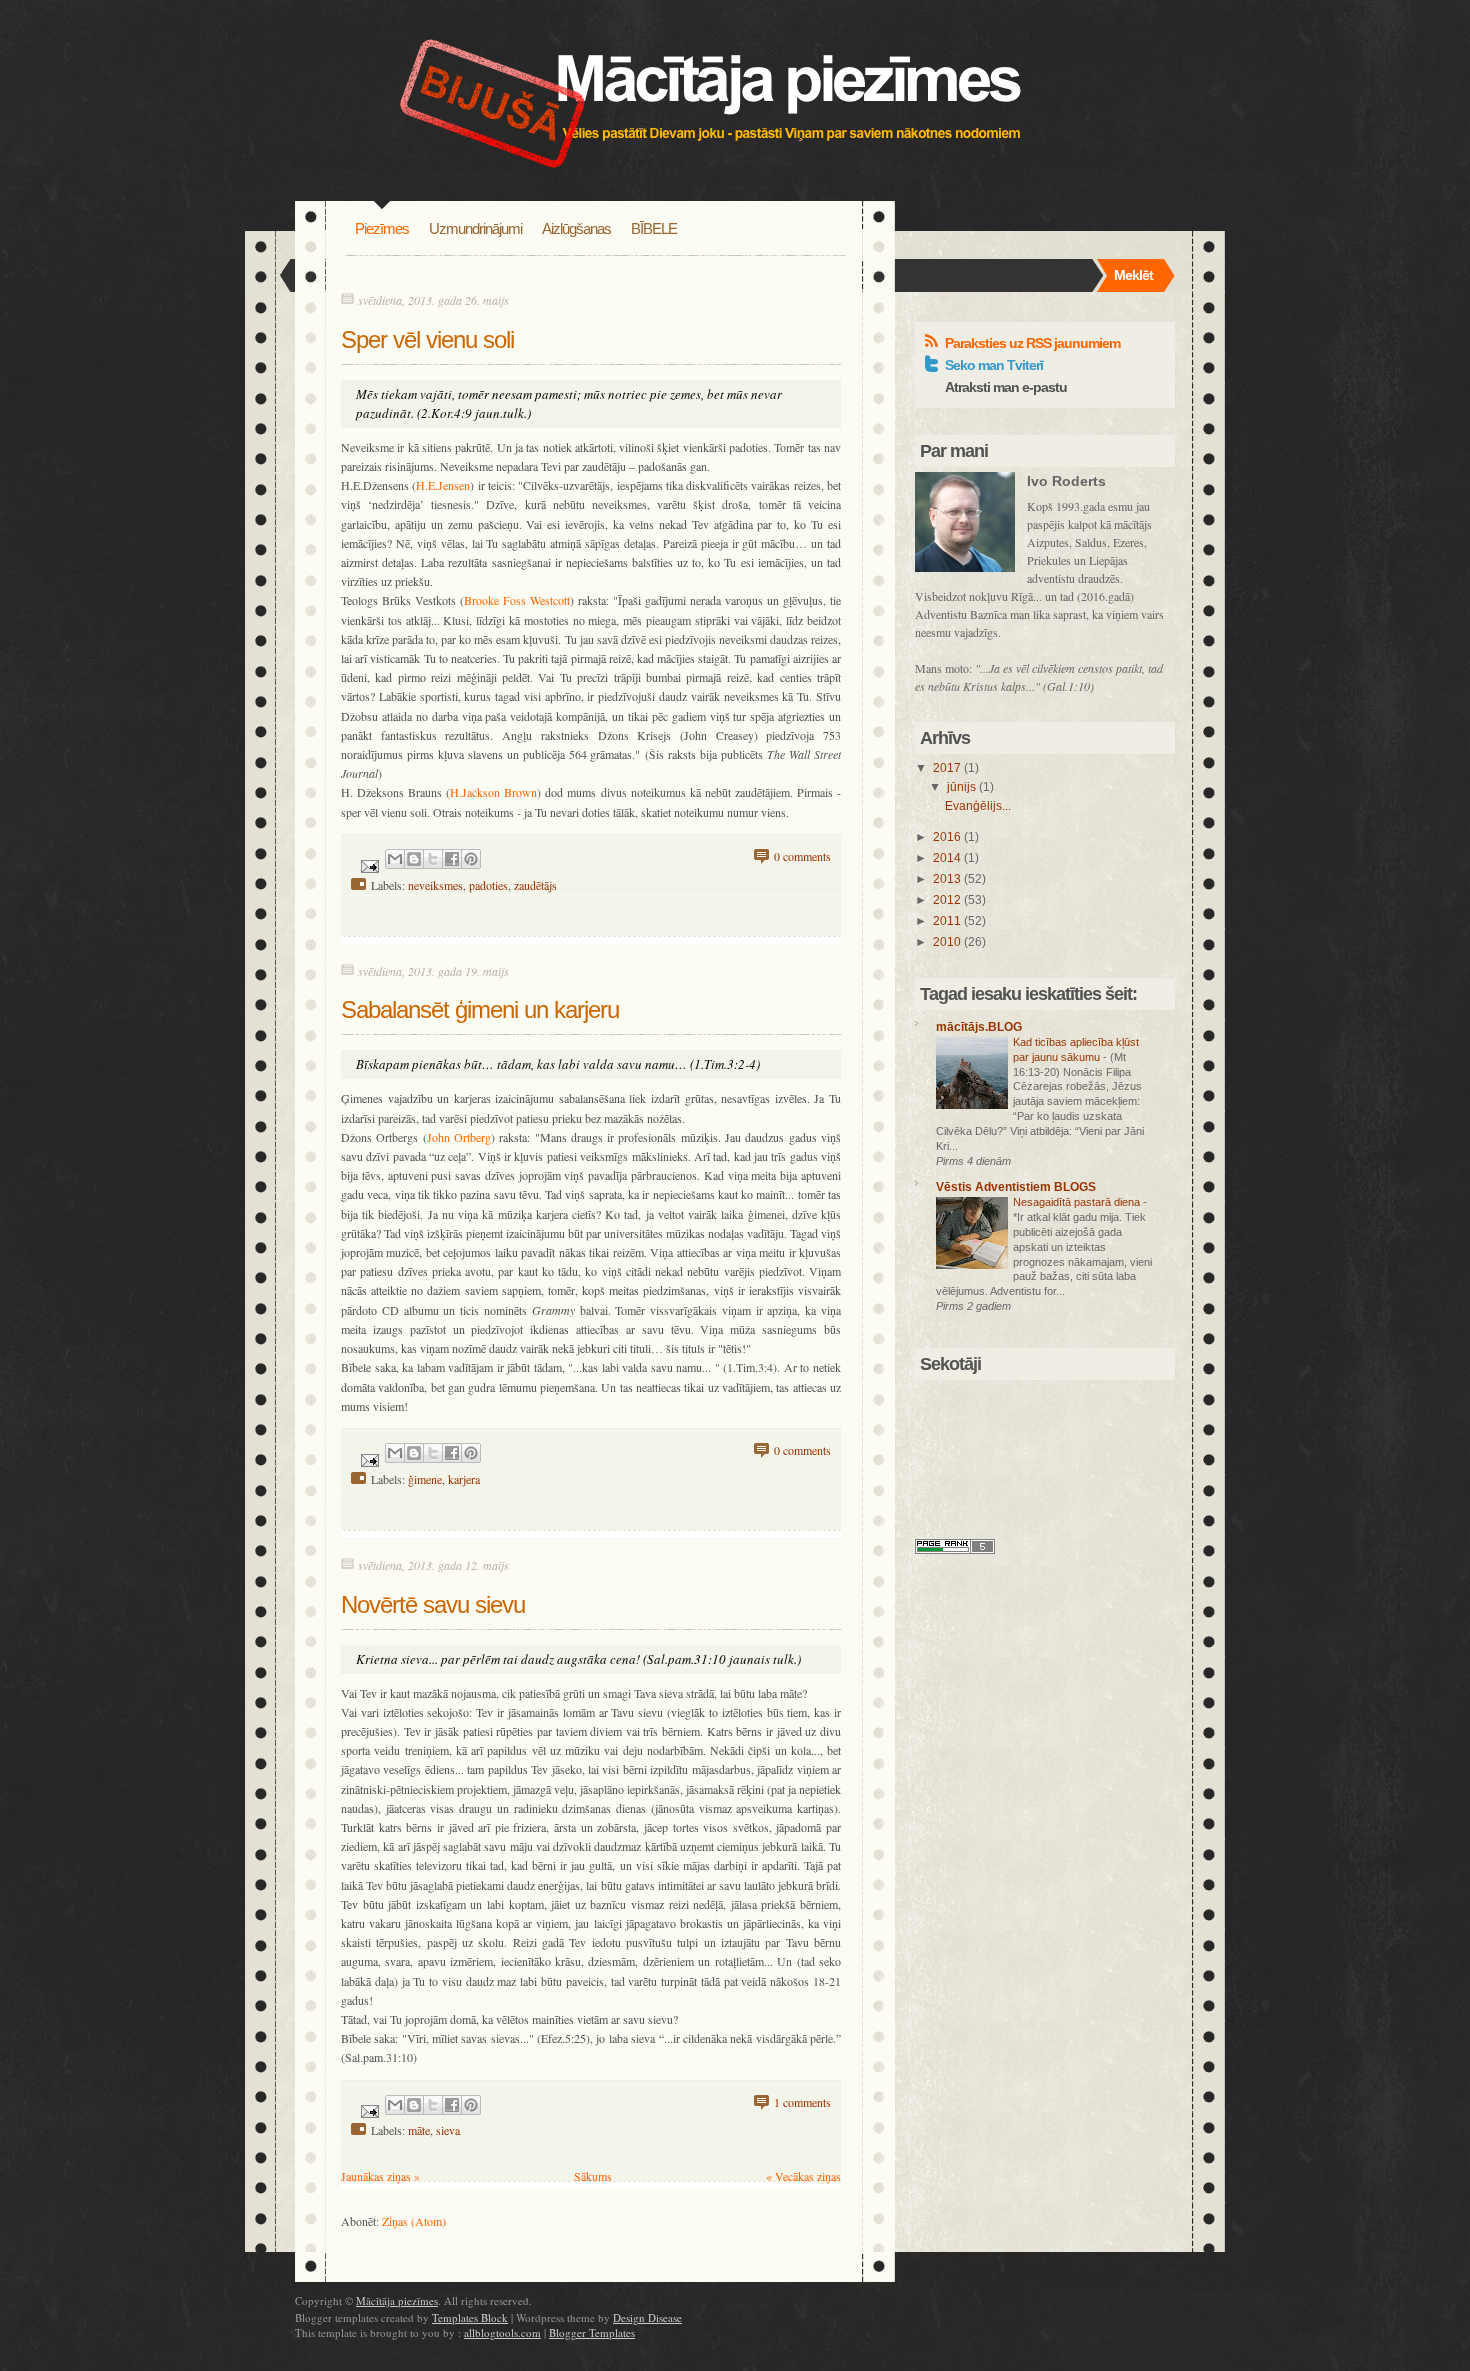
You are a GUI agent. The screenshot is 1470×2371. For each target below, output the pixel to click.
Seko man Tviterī (994, 365)
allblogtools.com (502, 2332)
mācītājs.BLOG (979, 1027)
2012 (948, 900)
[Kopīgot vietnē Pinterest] (471, 859)
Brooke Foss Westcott (517, 600)
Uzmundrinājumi (475, 228)
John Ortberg (459, 1137)
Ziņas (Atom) (414, 2221)
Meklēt (1133, 275)
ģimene (425, 1479)
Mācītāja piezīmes (397, 2300)
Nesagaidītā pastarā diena (1078, 1202)
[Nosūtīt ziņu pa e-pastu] (368, 864)
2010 (948, 942)
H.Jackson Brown (493, 792)
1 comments (802, 2102)
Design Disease (647, 2317)
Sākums (593, 2176)
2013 (948, 879)
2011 (948, 921)
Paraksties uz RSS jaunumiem (1032, 343)
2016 (948, 837)
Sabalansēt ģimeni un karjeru (480, 1010)
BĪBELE (654, 228)
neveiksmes (435, 885)
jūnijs (963, 787)
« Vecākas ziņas (803, 2176)
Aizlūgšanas (576, 228)
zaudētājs (535, 885)
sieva (448, 2130)
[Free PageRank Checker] (955, 1549)
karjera (464, 1479)
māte (419, 2130)
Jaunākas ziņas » (380, 2176)
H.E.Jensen (443, 485)
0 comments (802, 856)
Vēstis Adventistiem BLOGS (1016, 1187)
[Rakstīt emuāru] (414, 859)
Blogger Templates (592, 2332)
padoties (488, 885)
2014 (948, 858)
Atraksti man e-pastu (1006, 387)
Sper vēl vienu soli (427, 340)
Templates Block (470, 2317)
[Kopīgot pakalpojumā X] (433, 859)
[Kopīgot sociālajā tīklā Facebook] (452, 859)
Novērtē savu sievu (433, 1605)
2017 (948, 768)
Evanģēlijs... (978, 806)
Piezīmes (382, 228)
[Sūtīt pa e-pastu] (395, 859)
